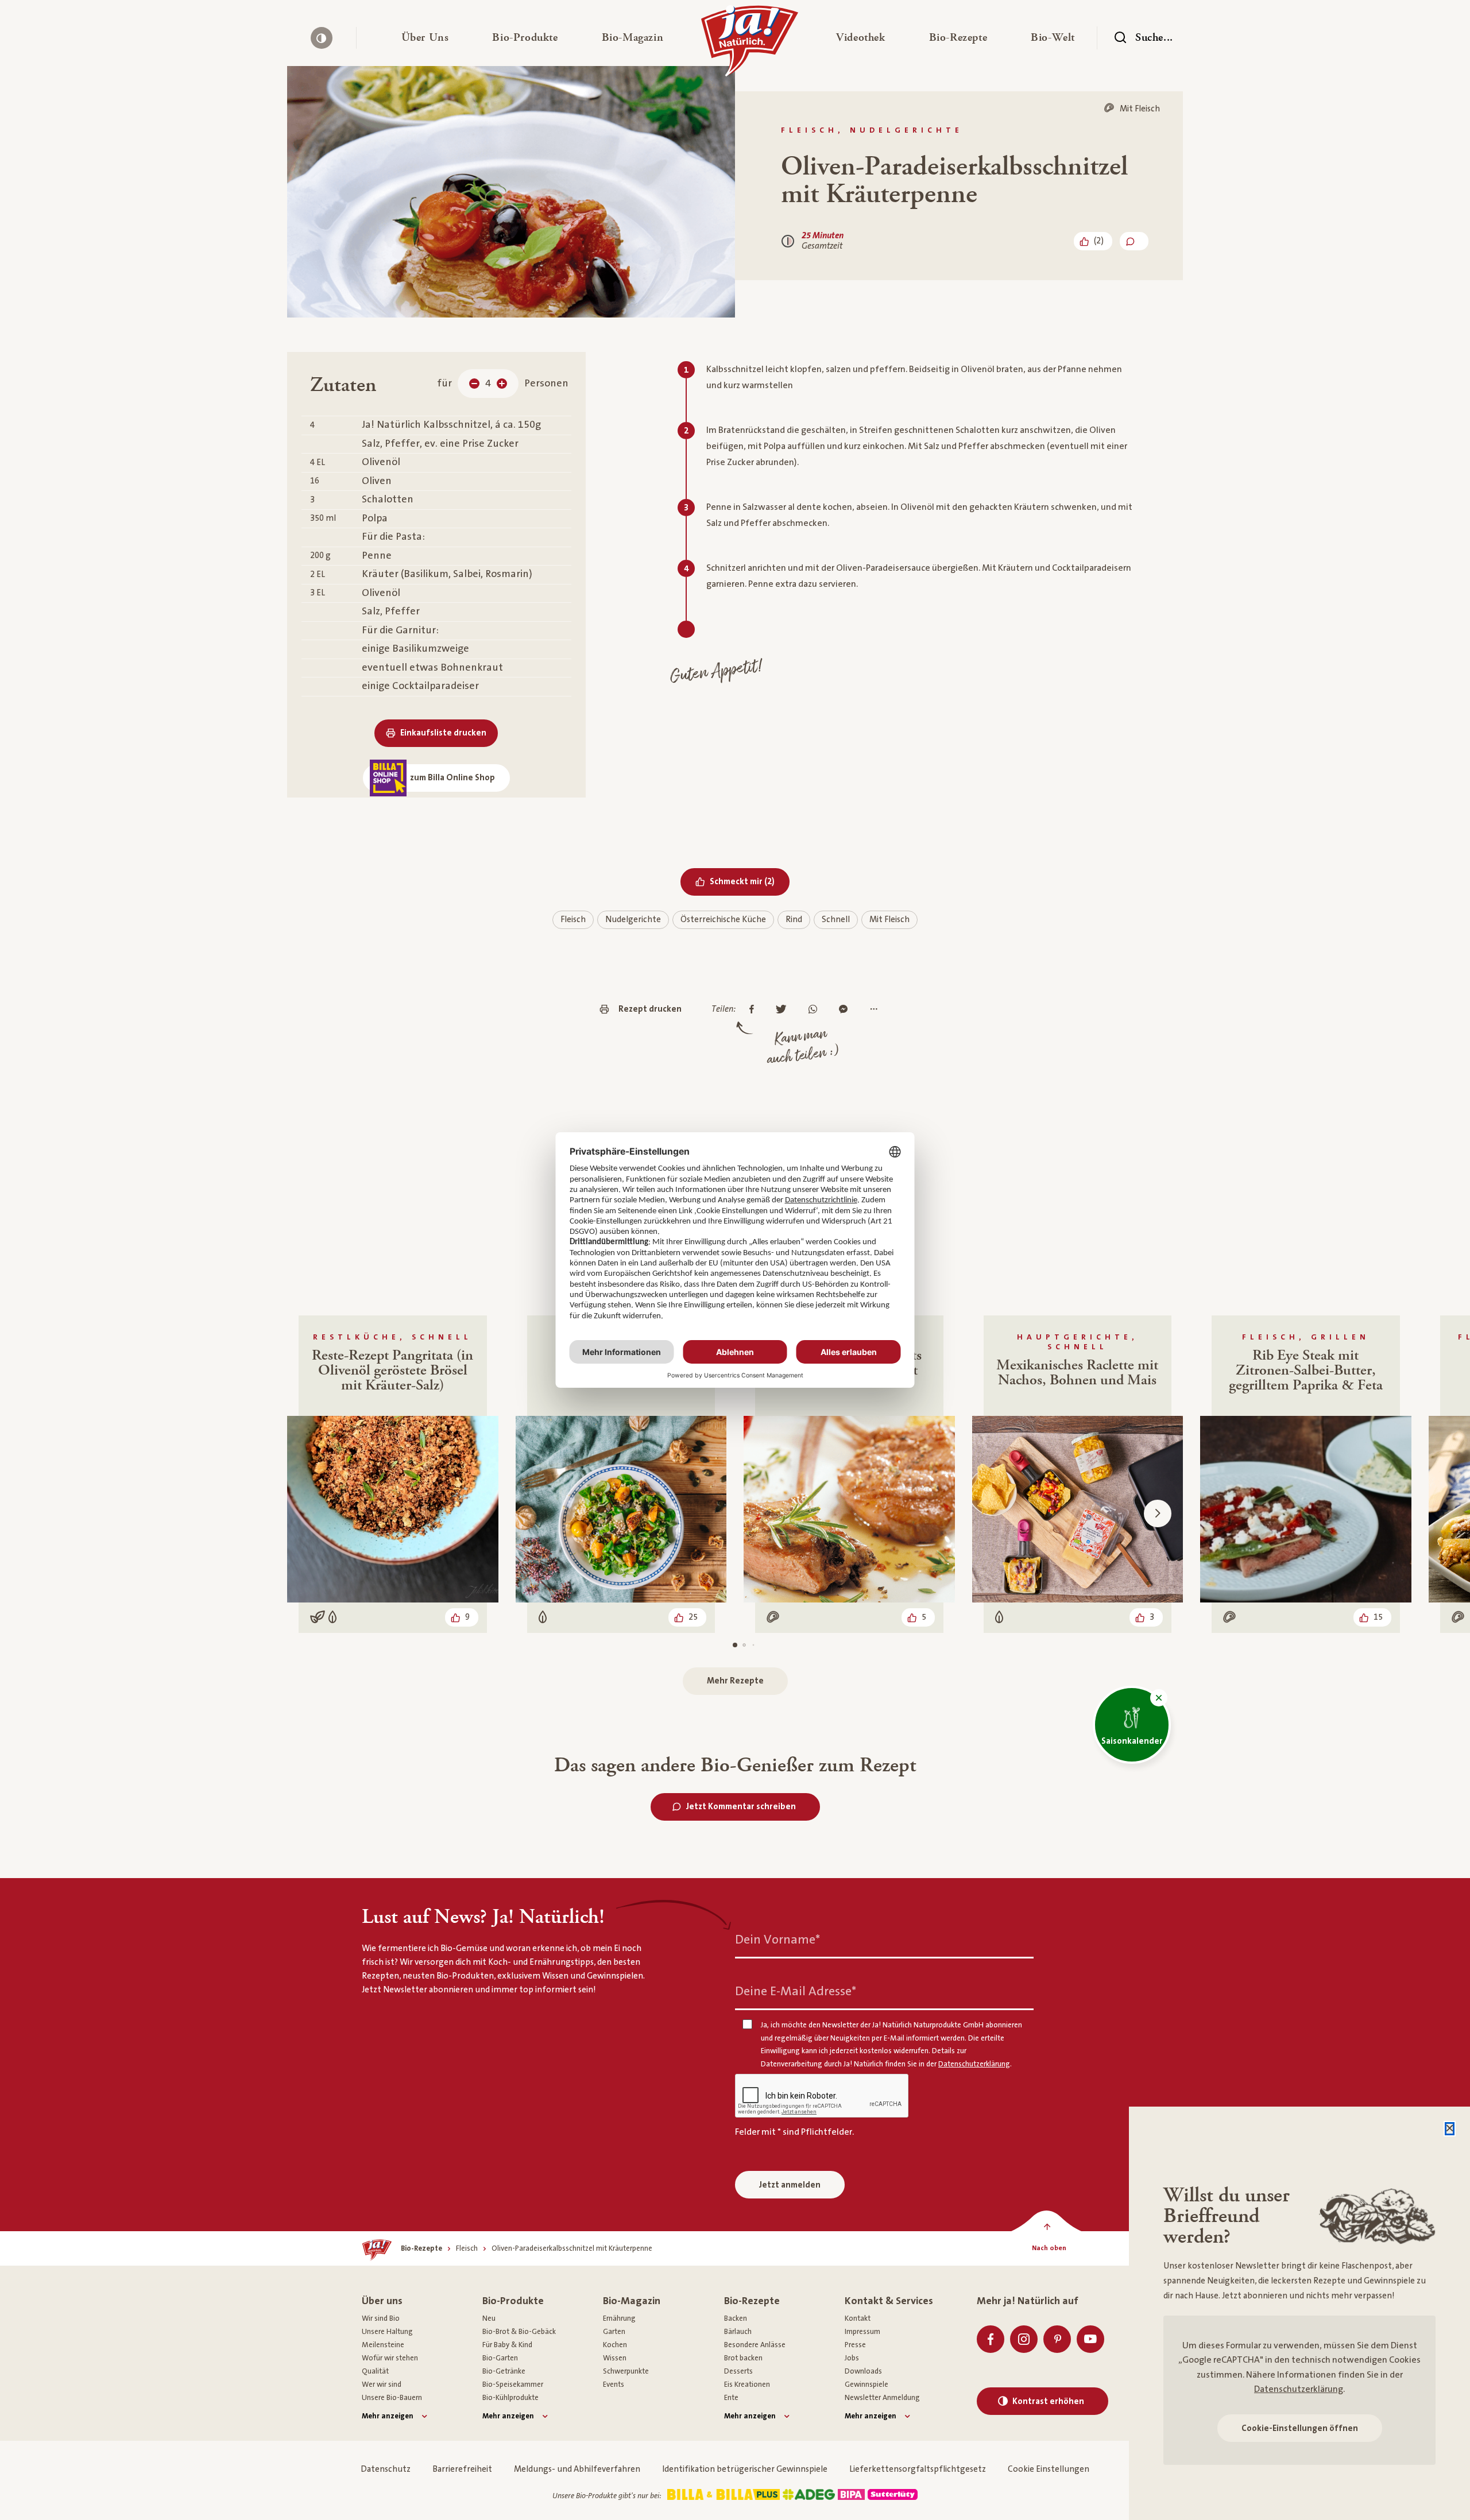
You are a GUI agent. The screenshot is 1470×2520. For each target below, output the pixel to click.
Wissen (615, 2358)
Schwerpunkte (626, 2371)
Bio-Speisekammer (513, 2384)
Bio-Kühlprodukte (510, 2398)
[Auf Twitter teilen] (784, 1010)
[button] (425, 38)
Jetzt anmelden (790, 2185)
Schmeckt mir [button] (750, 881)
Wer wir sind (382, 2384)
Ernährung (619, 2318)
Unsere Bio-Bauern (392, 2398)
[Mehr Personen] (502, 384)
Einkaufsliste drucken (443, 733)
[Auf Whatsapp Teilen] (816, 1010)
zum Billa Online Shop (452, 778)
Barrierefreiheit (462, 2469)
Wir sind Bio (381, 2318)
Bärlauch (738, 2332)
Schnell (836, 920)
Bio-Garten (500, 2358)
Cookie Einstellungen (1049, 2469)
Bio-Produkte (513, 2301)
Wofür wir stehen (390, 2358)
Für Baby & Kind (507, 2345)
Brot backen (743, 2358)
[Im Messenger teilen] (846, 1010)
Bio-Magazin (632, 2301)
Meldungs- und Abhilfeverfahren (577, 2469)
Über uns (382, 2301)
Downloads (863, 2371)
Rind (794, 920)
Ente (731, 2398)
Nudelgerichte (633, 920)
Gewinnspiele (866, 2384)
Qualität (375, 2371)
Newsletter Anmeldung (882, 2398)
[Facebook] (991, 2339)
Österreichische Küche (723, 920)
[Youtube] (1090, 2339)
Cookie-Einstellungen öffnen (1300, 2428)
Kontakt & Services (889, 2301)
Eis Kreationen (747, 2384)
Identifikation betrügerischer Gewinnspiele (745, 2469)
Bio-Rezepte (752, 2301)
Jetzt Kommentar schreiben (741, 1807)
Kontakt (858, 2318)
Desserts (738, 2371)
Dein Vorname (777, 1940)
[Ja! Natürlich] (750, 44)
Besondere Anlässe (755, 2345)
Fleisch (573, 920)
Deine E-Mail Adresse (796, 1991)
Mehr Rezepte (735, 1681)
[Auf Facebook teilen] (755, 1010)
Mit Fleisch (889, 920)
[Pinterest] (1057, 2339)
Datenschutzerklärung (1299, 2389)
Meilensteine (383, 2345)
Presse (855, 2345)
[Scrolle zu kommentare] (1134, 241)
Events (614, 2384)
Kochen (615, 2345)
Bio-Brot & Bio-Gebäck (519, 2332)
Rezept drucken (650, 1009)
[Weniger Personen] (474, 384)
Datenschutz (386, 2469)
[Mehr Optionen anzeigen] (877, 1010)
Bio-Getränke (504, 2371)
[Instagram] (1024, 2339)
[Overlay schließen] (1450, 2129)
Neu (489, 2318)
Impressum (862, 2332)
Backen (736, 2318)
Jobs (852, 2358)
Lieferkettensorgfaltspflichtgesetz (918, 2469)
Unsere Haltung (387, 2332)
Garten (614, 2332)
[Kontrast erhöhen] (322, 38)
